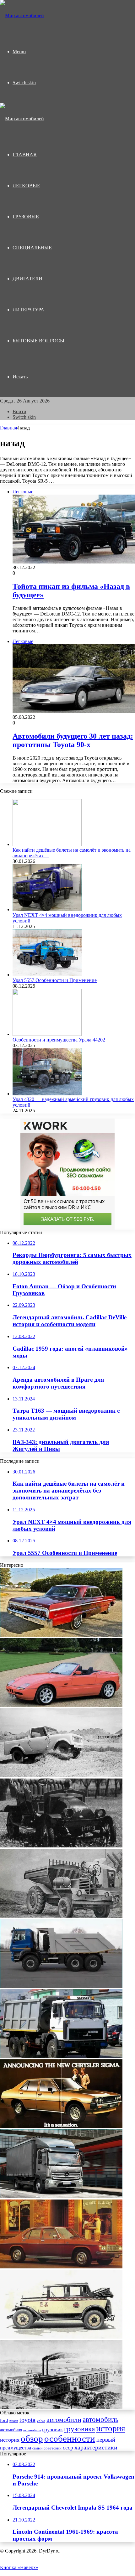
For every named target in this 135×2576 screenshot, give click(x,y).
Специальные (32, 248)
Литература (28, 310)
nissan (14, 2421)
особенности (70, 2438)
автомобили (64, 2420)
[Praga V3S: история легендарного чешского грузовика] (61, 1846)
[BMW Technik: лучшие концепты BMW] (61, 1705)
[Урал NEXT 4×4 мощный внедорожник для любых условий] (47, 909)
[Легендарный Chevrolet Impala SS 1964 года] (61, 1635)
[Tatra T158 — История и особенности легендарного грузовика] (61, 1986)
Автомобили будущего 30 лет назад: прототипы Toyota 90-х (73, 740)
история (111, 2428)
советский (53, 2448)
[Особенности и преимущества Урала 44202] (47, 1034)
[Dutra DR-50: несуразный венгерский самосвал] (61, 1916)
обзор (32, 2438)
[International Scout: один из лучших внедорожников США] (61, 1776)
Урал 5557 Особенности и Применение (55, 980)
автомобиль (100, 2420)
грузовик (52, 2430)
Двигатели (27, 279)
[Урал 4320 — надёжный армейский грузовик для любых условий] (47, 1094)
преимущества (16, 2448)
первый (106, 2440)
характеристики (96, 2447)
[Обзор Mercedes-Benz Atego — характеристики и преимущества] (61, 2197)
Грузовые (26, 217)
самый (37, 2448)
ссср (68, 2448)
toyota (27, 2420)
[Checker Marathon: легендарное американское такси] (61, 2337)
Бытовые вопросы (38, 341)
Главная (8, 428)
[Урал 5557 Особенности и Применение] (47, 975)
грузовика (79, 2429)
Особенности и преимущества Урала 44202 (59, 1040)
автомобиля (11, 2430)
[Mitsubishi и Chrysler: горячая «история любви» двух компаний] (61, 2126)
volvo (41, 2421)
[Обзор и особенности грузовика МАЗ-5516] (61, 2056)
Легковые (26, 186)
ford (4, 2420)
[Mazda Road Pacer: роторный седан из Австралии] (61, 2267)
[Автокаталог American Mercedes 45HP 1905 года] (61, 2407)
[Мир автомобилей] (22, 16)
